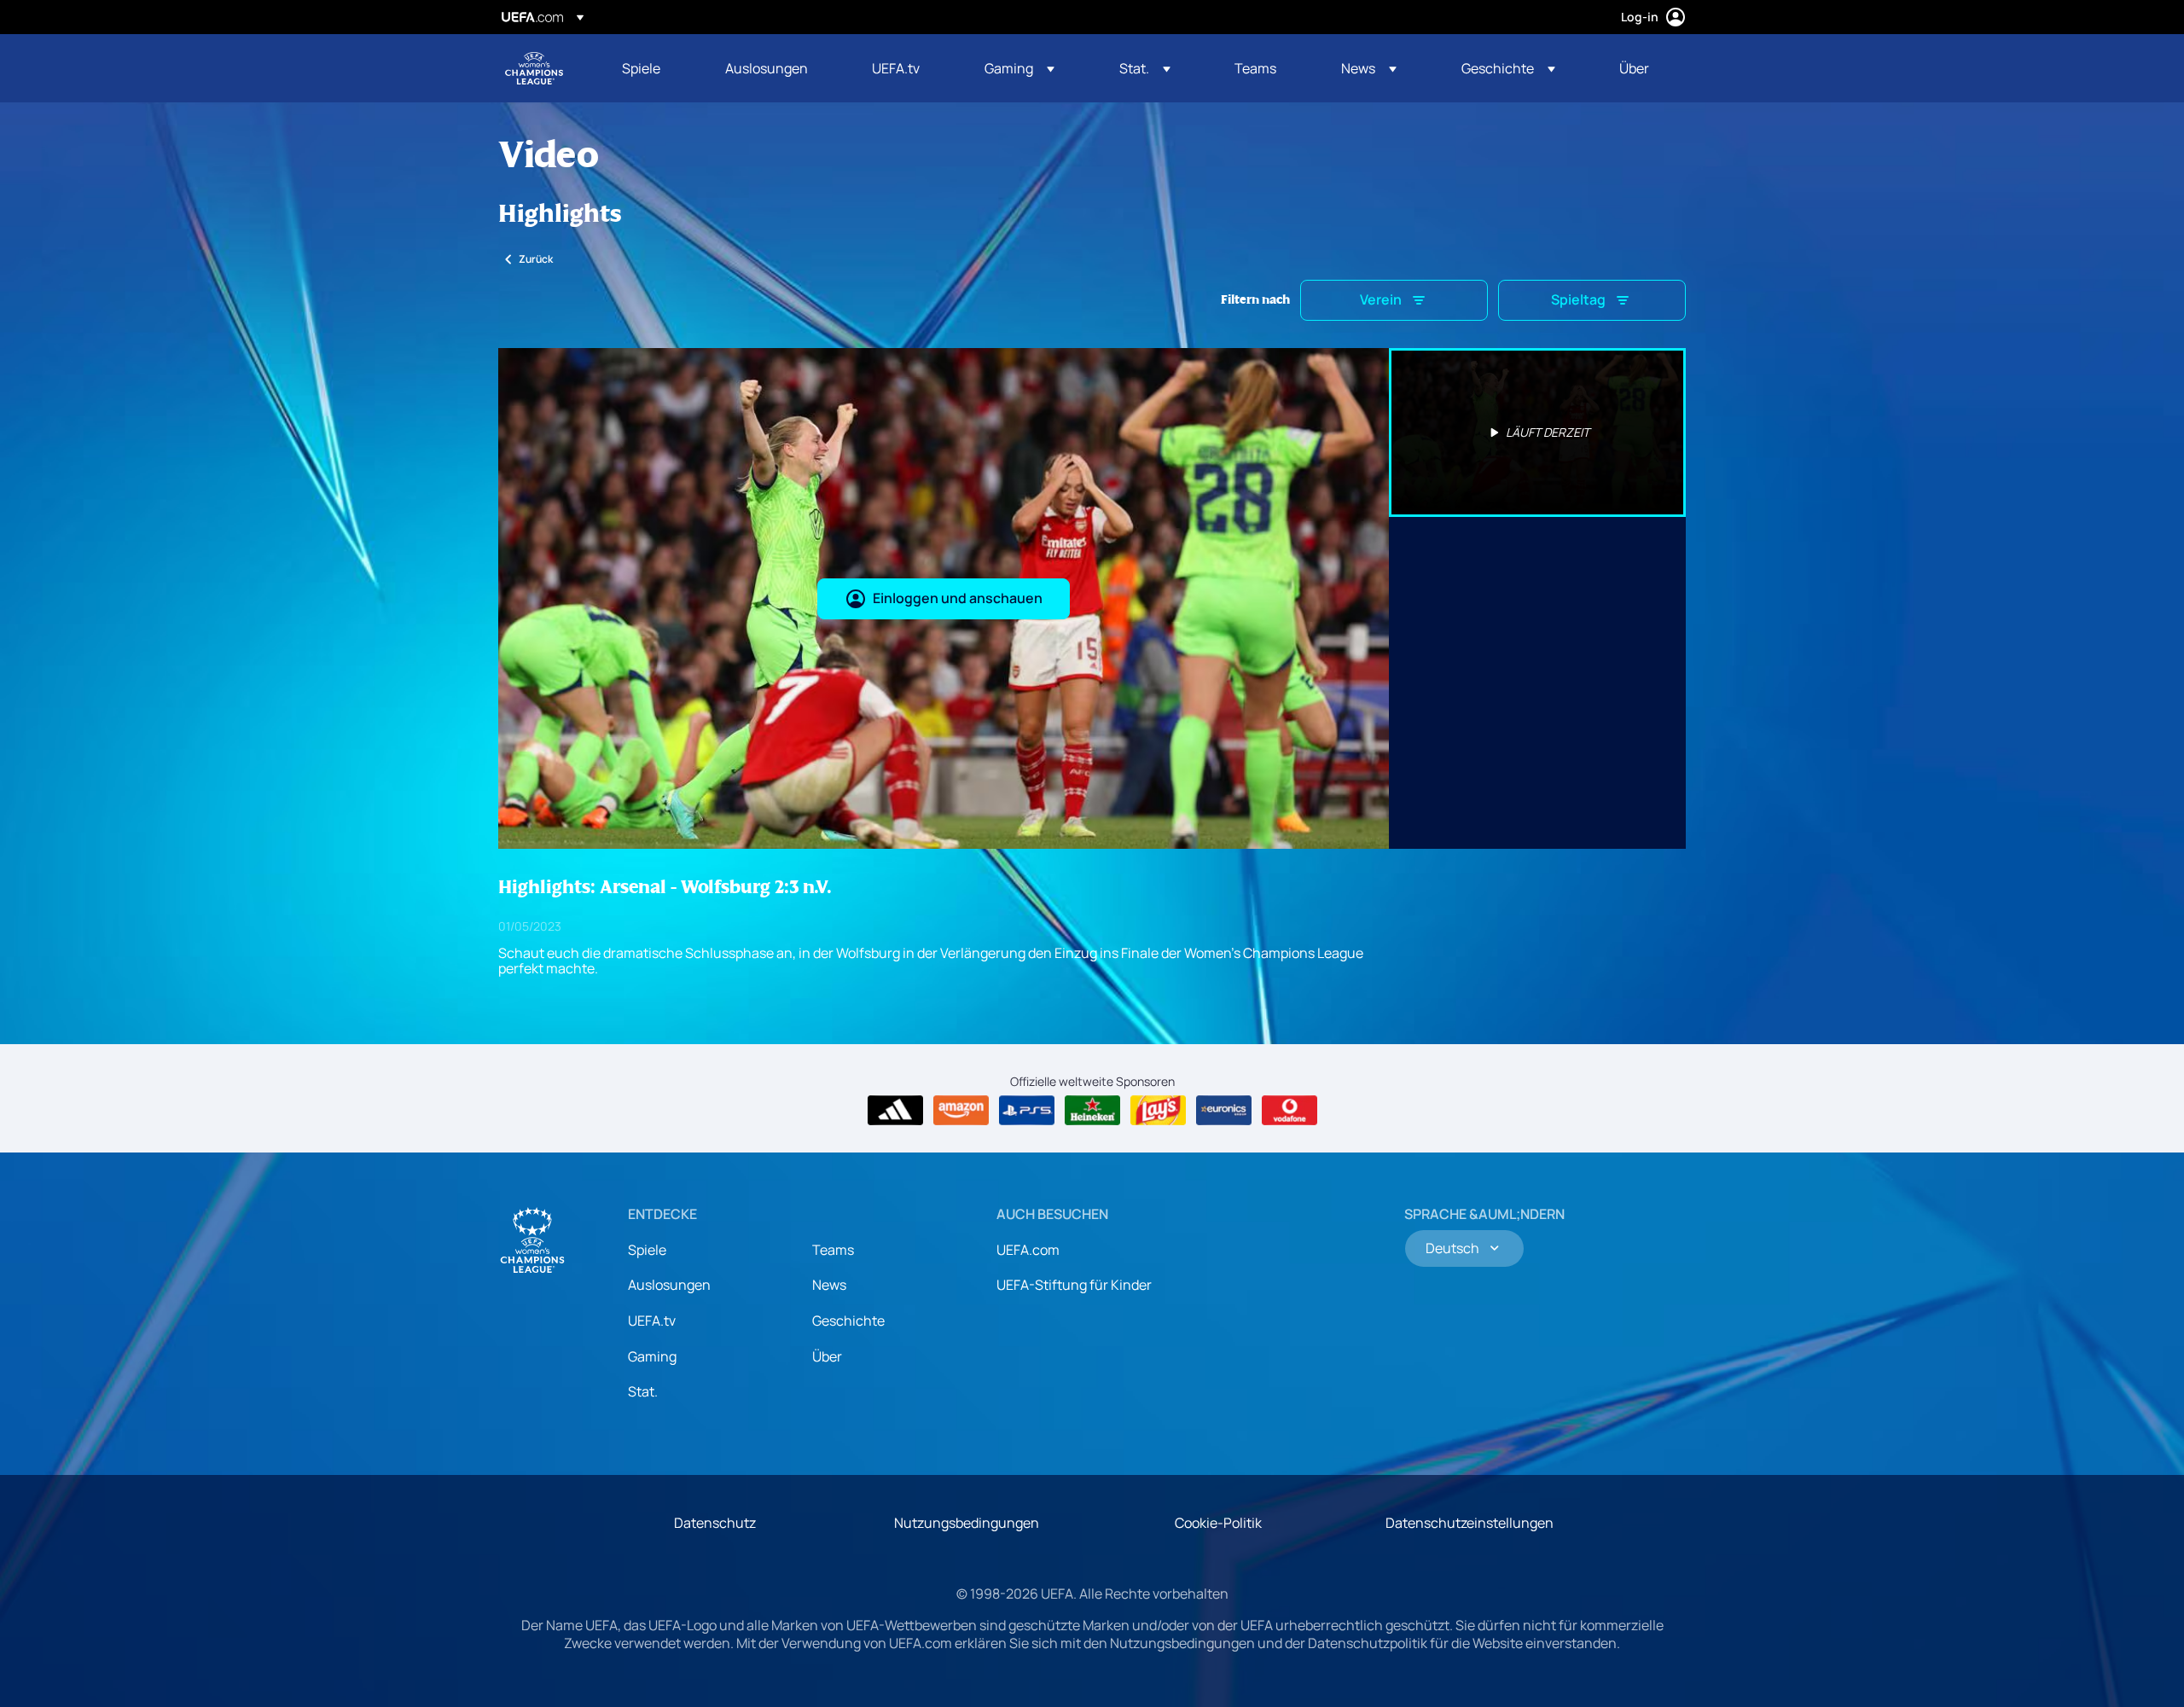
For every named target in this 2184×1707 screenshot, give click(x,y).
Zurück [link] (536, 259)
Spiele (647, 1250)
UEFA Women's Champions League (534, 68)
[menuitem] (652, 68)
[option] (1537, 433)
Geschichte (848, 1321)
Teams (833, 1250)
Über (827, 1356)
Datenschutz (715, 1523)
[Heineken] (1092, 1111)
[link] (641, 68)
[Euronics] (1224, 1111)
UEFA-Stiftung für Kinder (1074, 1285)
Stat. (643, 1391)
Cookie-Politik (1218, 1523)
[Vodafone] (1289, 1111)
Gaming (652, 1356)
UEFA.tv (652, 1321)
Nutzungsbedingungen (967, 1523)
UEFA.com (1028, 1250)
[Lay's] (1158, 1111)
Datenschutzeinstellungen (1470, 1523)
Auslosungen (669, 1285)
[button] (1019, 68)
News (829, 1285)
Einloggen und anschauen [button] (958, 598)
